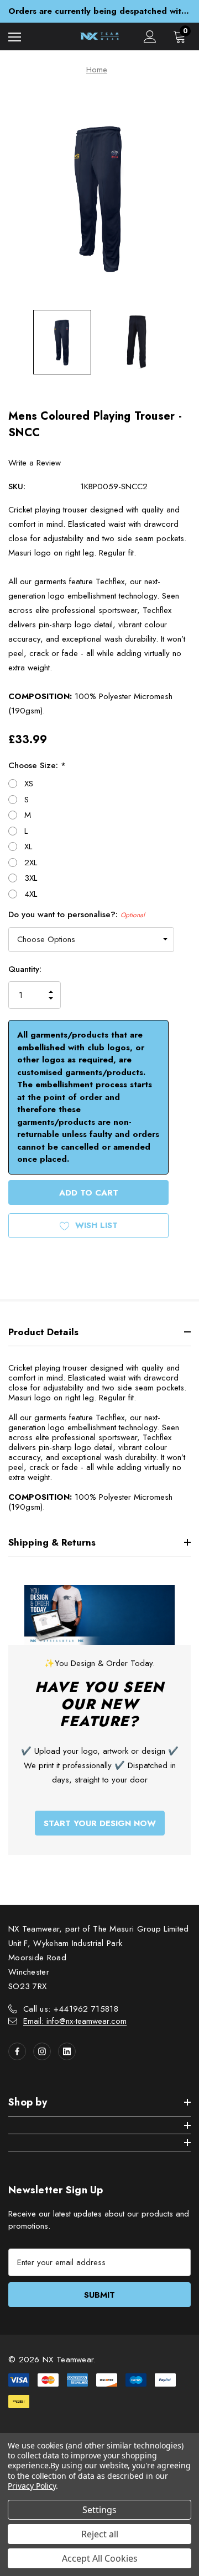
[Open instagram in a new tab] (42, 2051)
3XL (31, 878)
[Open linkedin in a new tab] (67, 2051)
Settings (99, 2510)
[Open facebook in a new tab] (17, 2051)
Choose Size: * (37, 765)
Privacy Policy (32, 2486)
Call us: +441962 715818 (71, 2009)
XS (29, 784)
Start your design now (100, 1823)
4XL (31, 894)
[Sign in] (150, 37)
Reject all (100, 2534)
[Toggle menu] (15, 37)
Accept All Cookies (100, 2558)
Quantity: (25, 969)
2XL (31, 863)
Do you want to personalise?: (77, 914)
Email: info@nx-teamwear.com (75, 2021)
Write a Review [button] (35, 463)
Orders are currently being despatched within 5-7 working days (99, 11)
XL (28, 847)
